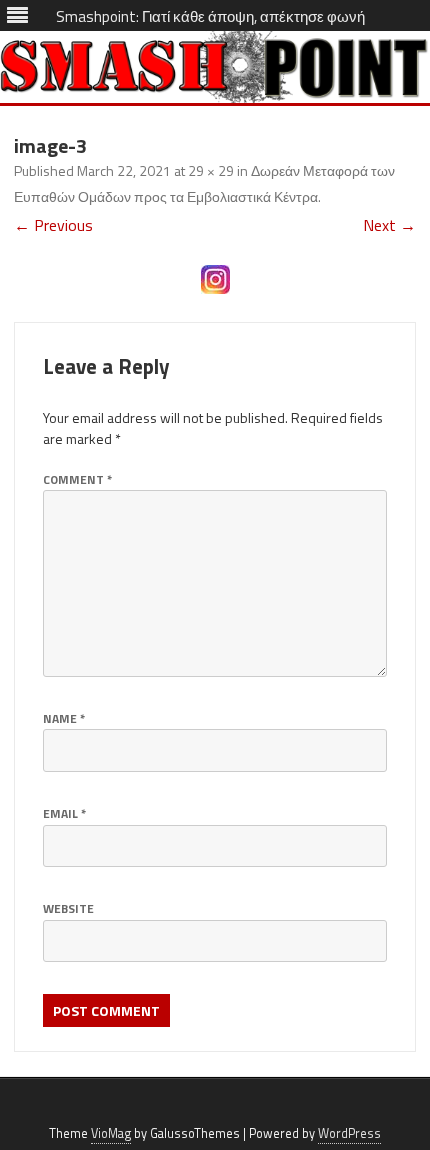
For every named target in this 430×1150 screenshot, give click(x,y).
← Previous (53, 225)
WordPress (349, 1133)
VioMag (111, 1133)
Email (64, 813)
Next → (389, 225)
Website (68, 908)
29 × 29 (211, 170)
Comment (77, 479)
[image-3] (215, 279)
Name (64, 718)
